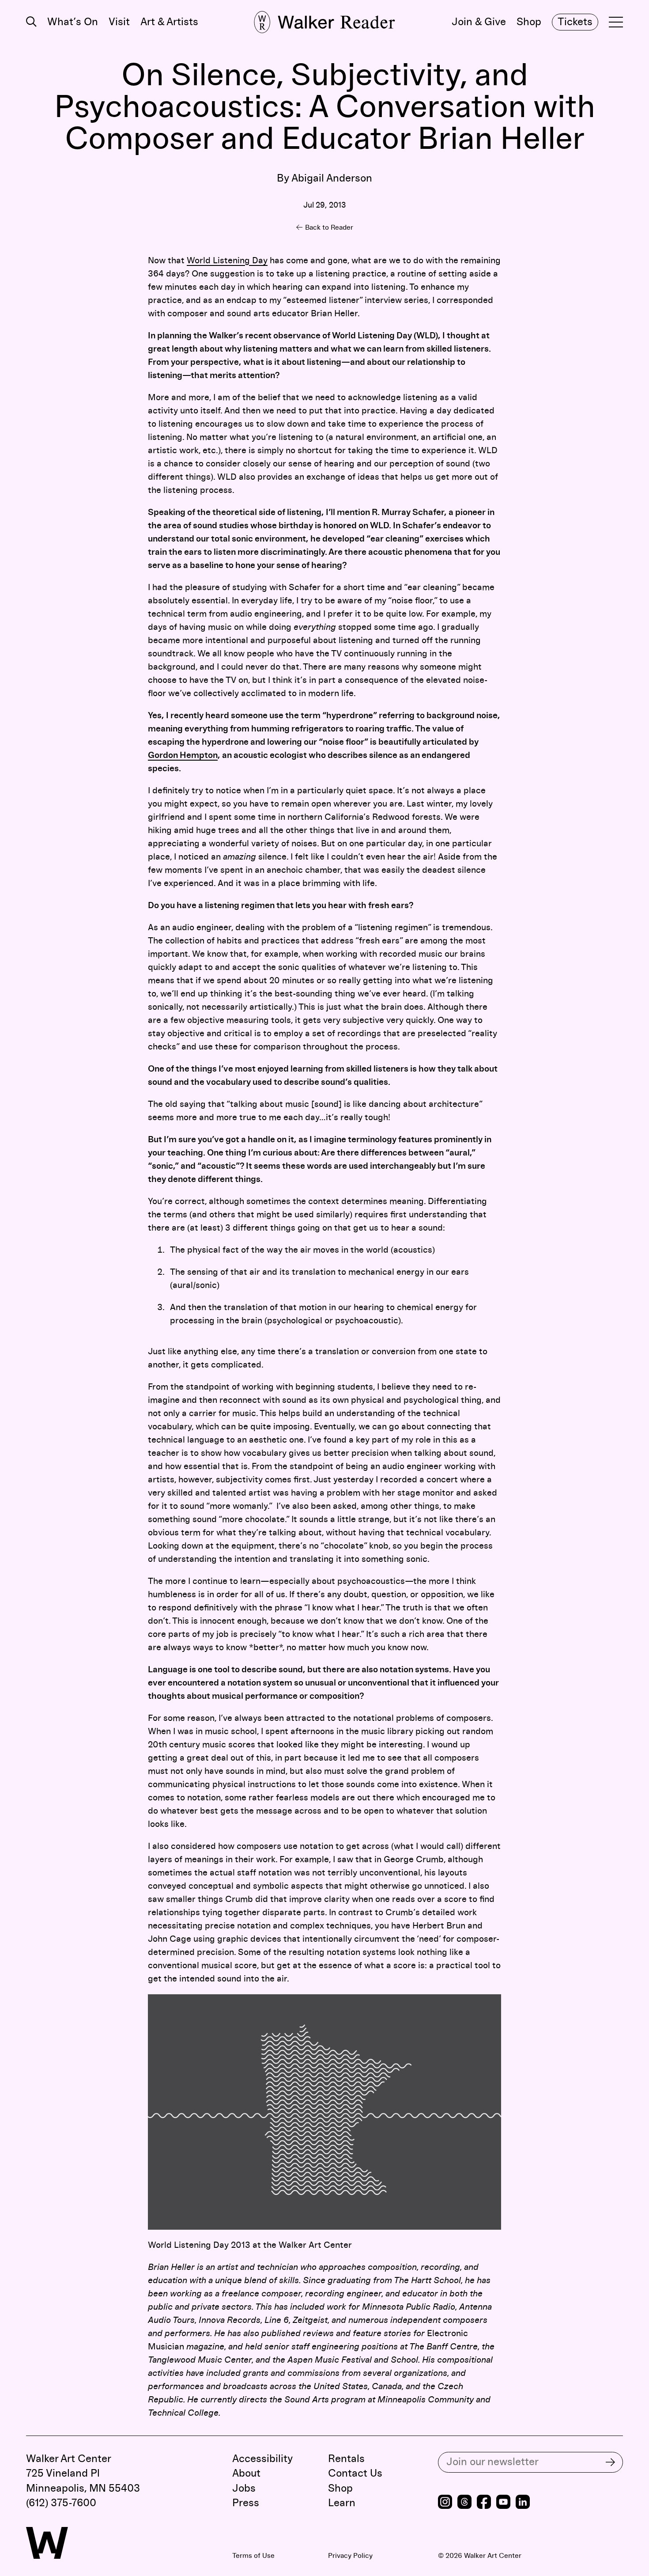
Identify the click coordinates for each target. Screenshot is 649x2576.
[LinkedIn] (523, 2503)
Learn (342, 2503)
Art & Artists (169, 22)
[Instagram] (445, 2503)
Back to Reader (329, 227)
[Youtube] (503, 2503)
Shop (529, 22)
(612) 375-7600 (61, 2503)
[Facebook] (484, 2503)
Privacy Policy (350, 2556)
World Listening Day (227, 261)
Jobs (244, 2489)
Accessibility (262, 2459)
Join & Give (479, 22)
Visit (119, 22)
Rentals (346, 2459)
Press (246, 2503)
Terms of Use (253, 2556)
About (246, 2474)
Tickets (575, 22)
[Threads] (464, 2503)
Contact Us (355, 2474)
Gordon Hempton (183, 755)
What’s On (73, 22)
